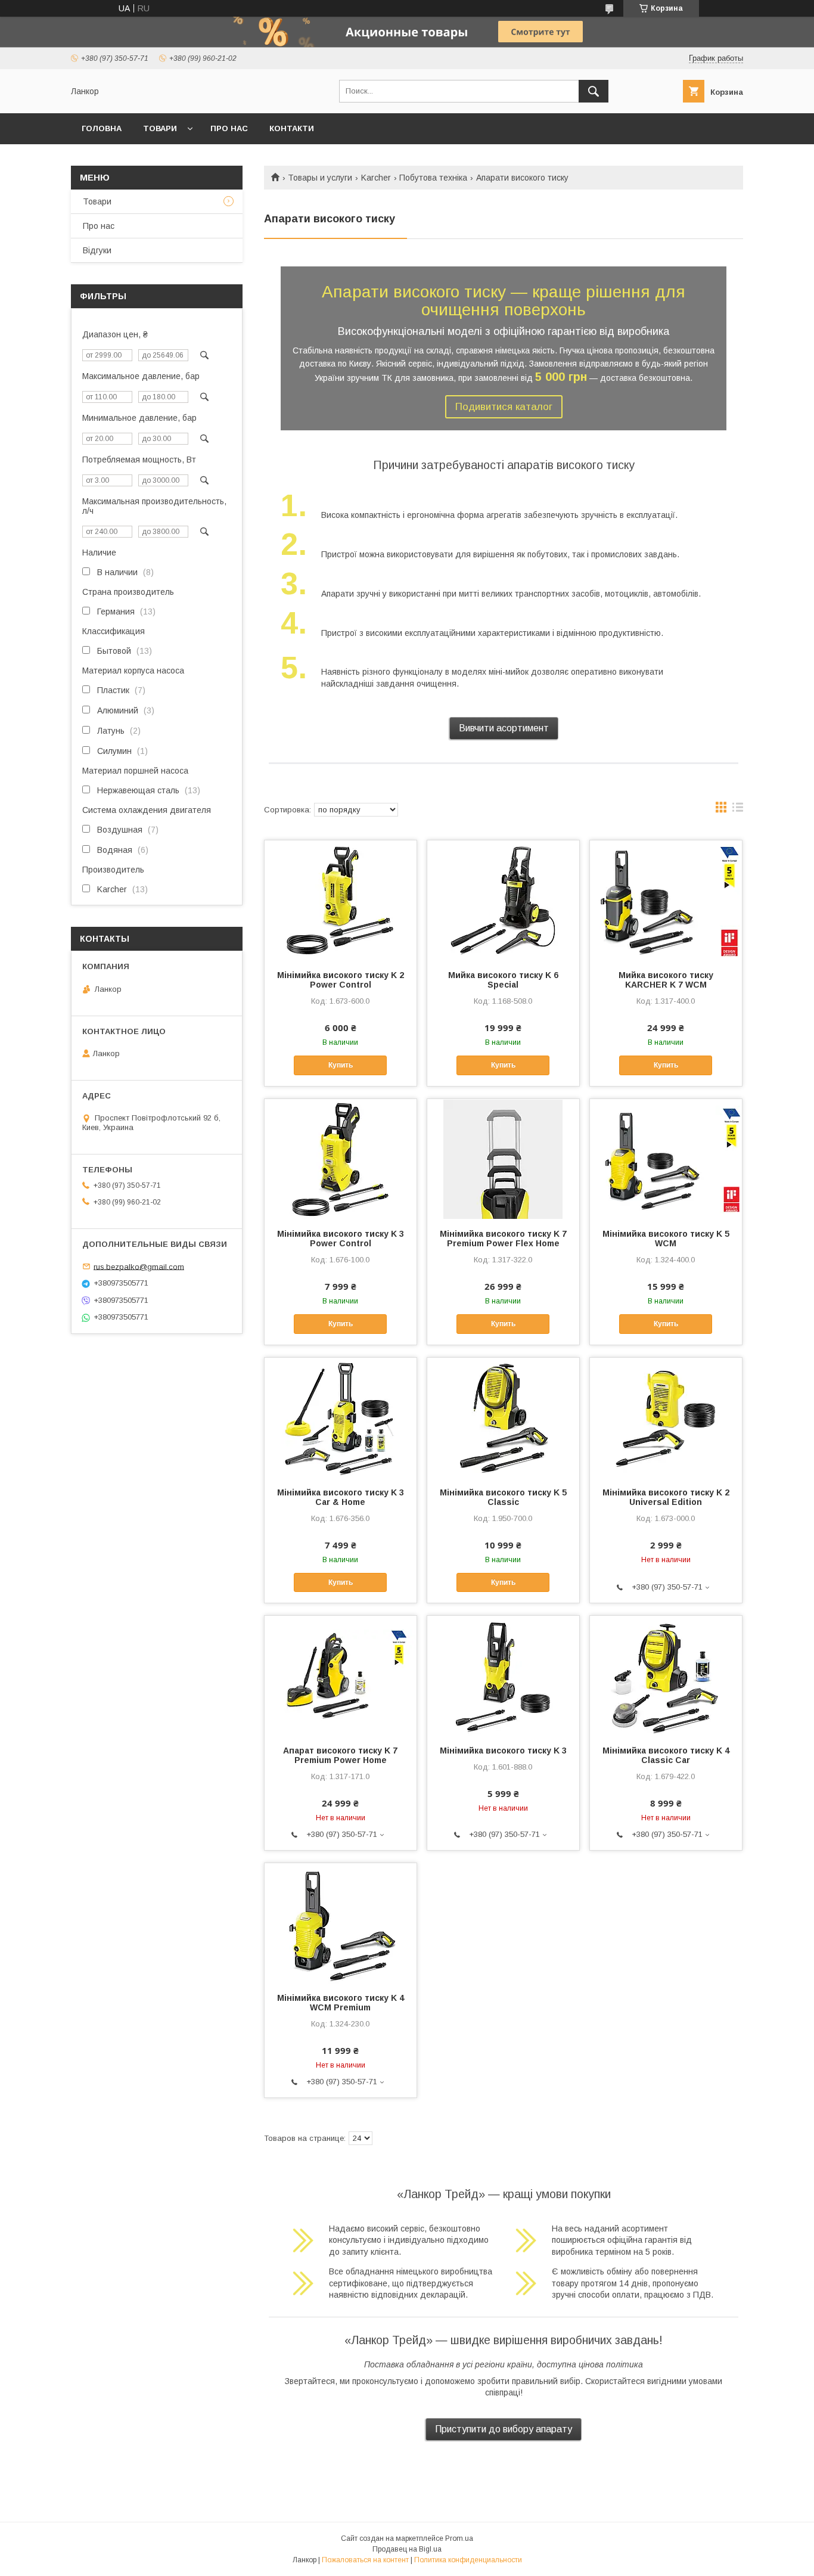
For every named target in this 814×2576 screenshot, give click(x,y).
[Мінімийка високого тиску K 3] (503, 1675)
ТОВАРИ (160, 128)
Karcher (376, 178)
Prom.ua (459, 2538)
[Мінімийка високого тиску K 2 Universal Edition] (666, 1417)
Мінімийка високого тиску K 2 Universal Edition (666, 1497)
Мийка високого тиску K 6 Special (503, 980)
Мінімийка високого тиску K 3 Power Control (341, 1239)
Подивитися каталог (504, 407)
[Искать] (594, 91)
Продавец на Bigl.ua (407, 2549)
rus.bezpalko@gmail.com (139, 1266)
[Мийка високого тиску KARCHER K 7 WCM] (666, 900)
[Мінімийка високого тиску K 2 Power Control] (341, 900)
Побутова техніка (433, 178)
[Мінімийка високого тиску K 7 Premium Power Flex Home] (503, 1159)
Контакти (292, 128)
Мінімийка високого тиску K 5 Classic (503, 1497)
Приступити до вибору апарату (504, 2429)
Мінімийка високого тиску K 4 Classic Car (666, 1755)
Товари (97, 201)
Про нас (229, 128)
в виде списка (738, 810)
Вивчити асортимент (504, 728)
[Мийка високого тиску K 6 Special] (503, 900)
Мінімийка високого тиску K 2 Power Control (341, 980)
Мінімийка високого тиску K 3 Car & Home (341, 1497)
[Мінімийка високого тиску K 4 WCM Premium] (341, 1923)
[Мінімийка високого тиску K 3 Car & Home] (341, 1417)
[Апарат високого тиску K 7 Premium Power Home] (341, 1675)
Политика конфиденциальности (468, 2560)
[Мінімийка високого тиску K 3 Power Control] (341, 1159)
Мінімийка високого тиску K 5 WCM (666, 1239)
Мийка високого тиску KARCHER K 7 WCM (666, 980)
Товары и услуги (320, 178)
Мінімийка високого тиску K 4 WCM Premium (341, 2003)
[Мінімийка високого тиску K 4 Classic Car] (666, 1675)
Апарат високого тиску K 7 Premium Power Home (340, 1755)
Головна (102, 128)
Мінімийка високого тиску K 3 (503, 1751)
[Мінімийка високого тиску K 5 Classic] (503, 1417)
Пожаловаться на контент (365, 2560)
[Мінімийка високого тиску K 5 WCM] (666, 1159)
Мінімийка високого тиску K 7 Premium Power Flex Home (503, 1239)
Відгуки (97, 250)
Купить (341, 1065)
